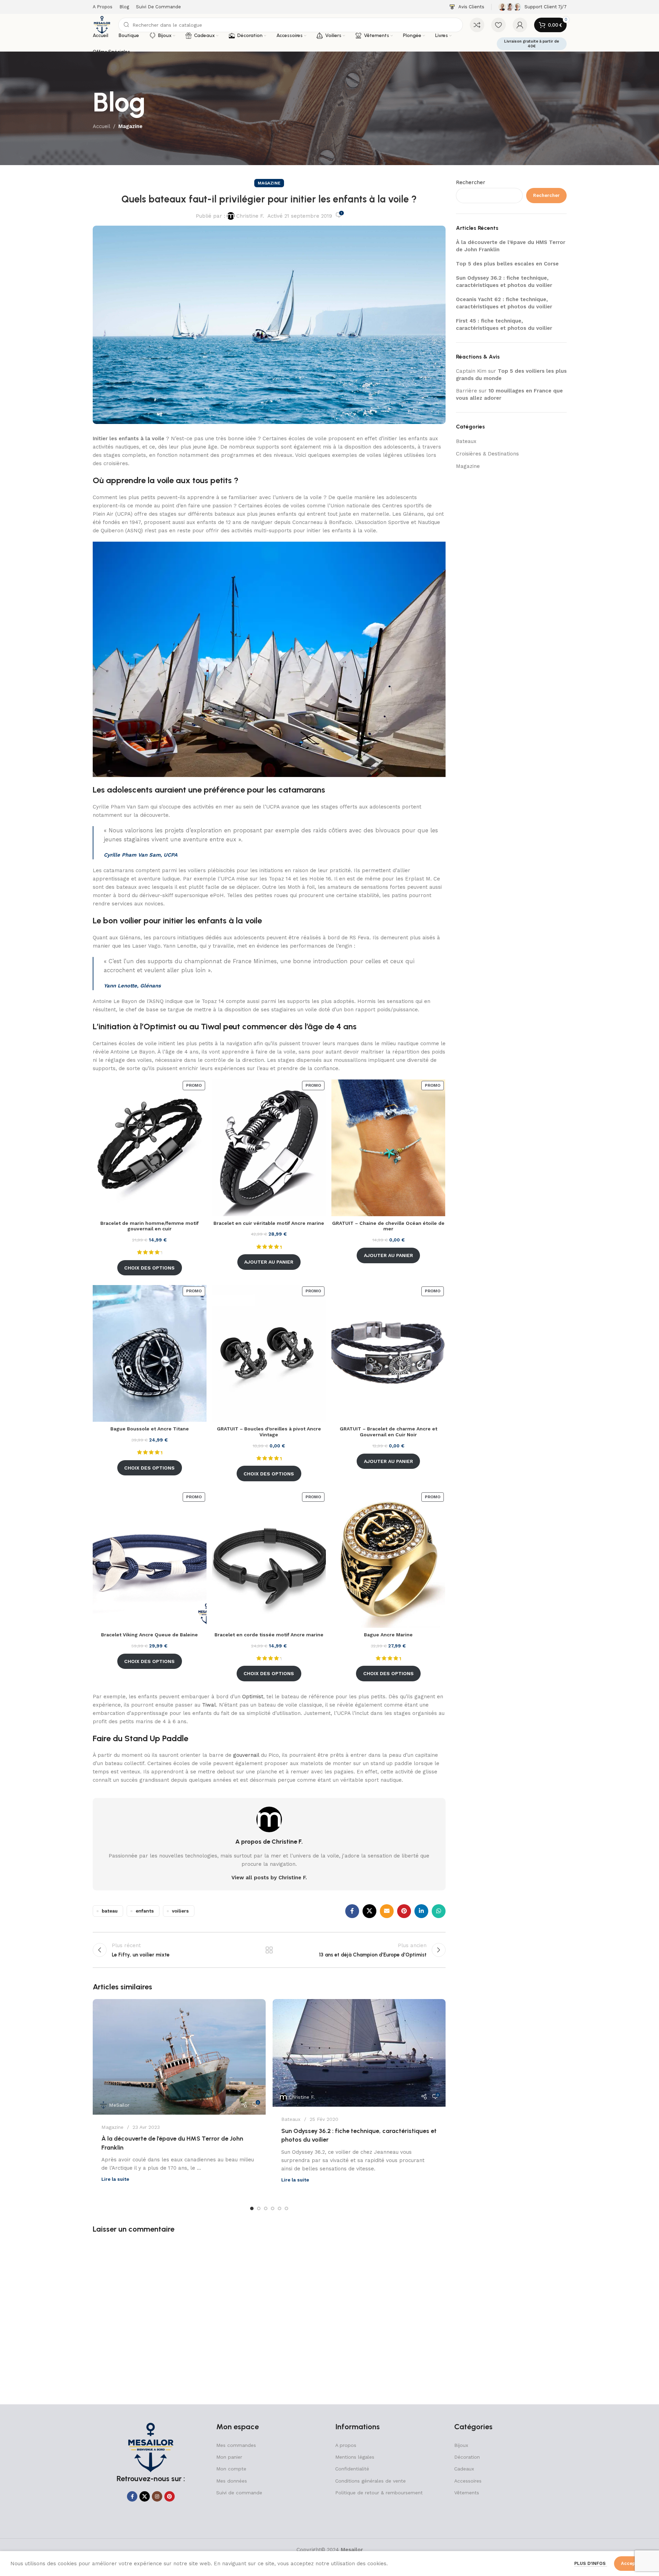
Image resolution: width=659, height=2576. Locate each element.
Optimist (253, 1697)
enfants (145, 1911)
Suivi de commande (239, 2493)
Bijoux (461, 2445)
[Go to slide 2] (259, 2208)
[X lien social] (369, 1911)
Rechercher (471, 182)
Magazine (130, 126)
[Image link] (151, 2447)
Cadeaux (464, 2469)
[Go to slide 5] (280, 2208)
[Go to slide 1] (252, 2208)
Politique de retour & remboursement (379, 2493)
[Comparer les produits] (477, 25)
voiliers (180, 1911)
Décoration (467, 2457)
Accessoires (468, 2481)
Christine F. (250, 216)
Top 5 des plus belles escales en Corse (507, 264)
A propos (346, 2445)
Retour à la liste (269, 1950)
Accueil (102, 126)
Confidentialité (352, 2469)
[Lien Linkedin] (421, 1911)
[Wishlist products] (498, 25)
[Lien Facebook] (352, 1911)
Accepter (631, 2563)
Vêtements (467, 2493)
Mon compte (231, 2469)
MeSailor (119, 2105)
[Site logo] (102, 25)
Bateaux (291, 2119)
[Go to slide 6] (286, 2208)
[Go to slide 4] (273, 2208)
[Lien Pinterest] (404, 1911)
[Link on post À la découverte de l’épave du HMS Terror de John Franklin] (179, 2057)
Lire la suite (115, 2179)
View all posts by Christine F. (269, 1878)
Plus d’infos (591, 2563)
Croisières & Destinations (487, 454)
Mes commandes (236, 2445)
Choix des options (149, 1268)
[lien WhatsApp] (439, 1911)
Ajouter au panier (269, 1262)
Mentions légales (355, 2457)
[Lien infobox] (467, 7)
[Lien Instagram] (157, 2496)
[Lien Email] (387, 1911)
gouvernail (246, 1755)
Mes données (232, 2481)
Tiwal (209, 1705)
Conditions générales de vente (370, 2481)
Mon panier (229, 2457)
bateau (110, 1911)
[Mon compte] (520, 25)
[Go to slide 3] (266, 2208)
